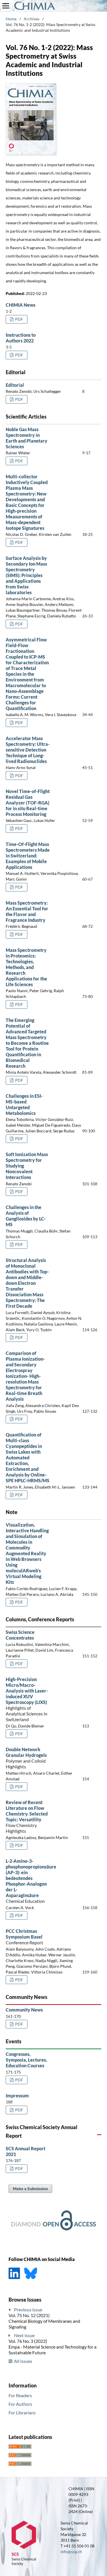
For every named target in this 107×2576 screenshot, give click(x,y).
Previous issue (28, 2310)
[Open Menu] (6, 6)
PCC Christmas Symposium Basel (24, 1937)
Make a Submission (30, 2188)
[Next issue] (11, 2335)
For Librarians (22, 2412)
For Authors (20, 2404)
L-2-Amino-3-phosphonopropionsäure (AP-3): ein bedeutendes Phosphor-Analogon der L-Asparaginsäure (31, 1881)
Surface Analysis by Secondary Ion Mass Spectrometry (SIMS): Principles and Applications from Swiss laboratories (26, 575)
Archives (32, 19)
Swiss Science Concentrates (20, 1635)
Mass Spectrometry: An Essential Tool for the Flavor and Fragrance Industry (27, 911)
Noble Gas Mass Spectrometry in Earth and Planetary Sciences (27, 438)
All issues (23, 2361)
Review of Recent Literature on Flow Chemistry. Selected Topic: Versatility (27, 1817)
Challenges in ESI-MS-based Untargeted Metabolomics (24, 1104)
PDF (19, 319)
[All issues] (11, 2361)
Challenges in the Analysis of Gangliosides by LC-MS (26, 1216)
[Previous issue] (11, 2310)
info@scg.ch (71, 2552)
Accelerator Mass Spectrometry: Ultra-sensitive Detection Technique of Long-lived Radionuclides (28, 750)
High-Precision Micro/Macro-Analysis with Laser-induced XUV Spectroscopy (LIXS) (27, 1699)
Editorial (15, 385)
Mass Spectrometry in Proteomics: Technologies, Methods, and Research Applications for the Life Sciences (26, 967)
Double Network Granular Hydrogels (26, 1758)
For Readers (20, 2395)
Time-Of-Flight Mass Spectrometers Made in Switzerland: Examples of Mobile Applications (28, 856)
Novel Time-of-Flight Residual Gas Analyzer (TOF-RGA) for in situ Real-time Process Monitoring (28, 803)
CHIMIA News (21, 305)
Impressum (17, 2096)
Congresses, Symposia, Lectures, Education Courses (26, 2060)
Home (11, 19)
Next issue (24, 2335)
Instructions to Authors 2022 (21, 338)
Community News (24, 2010)
